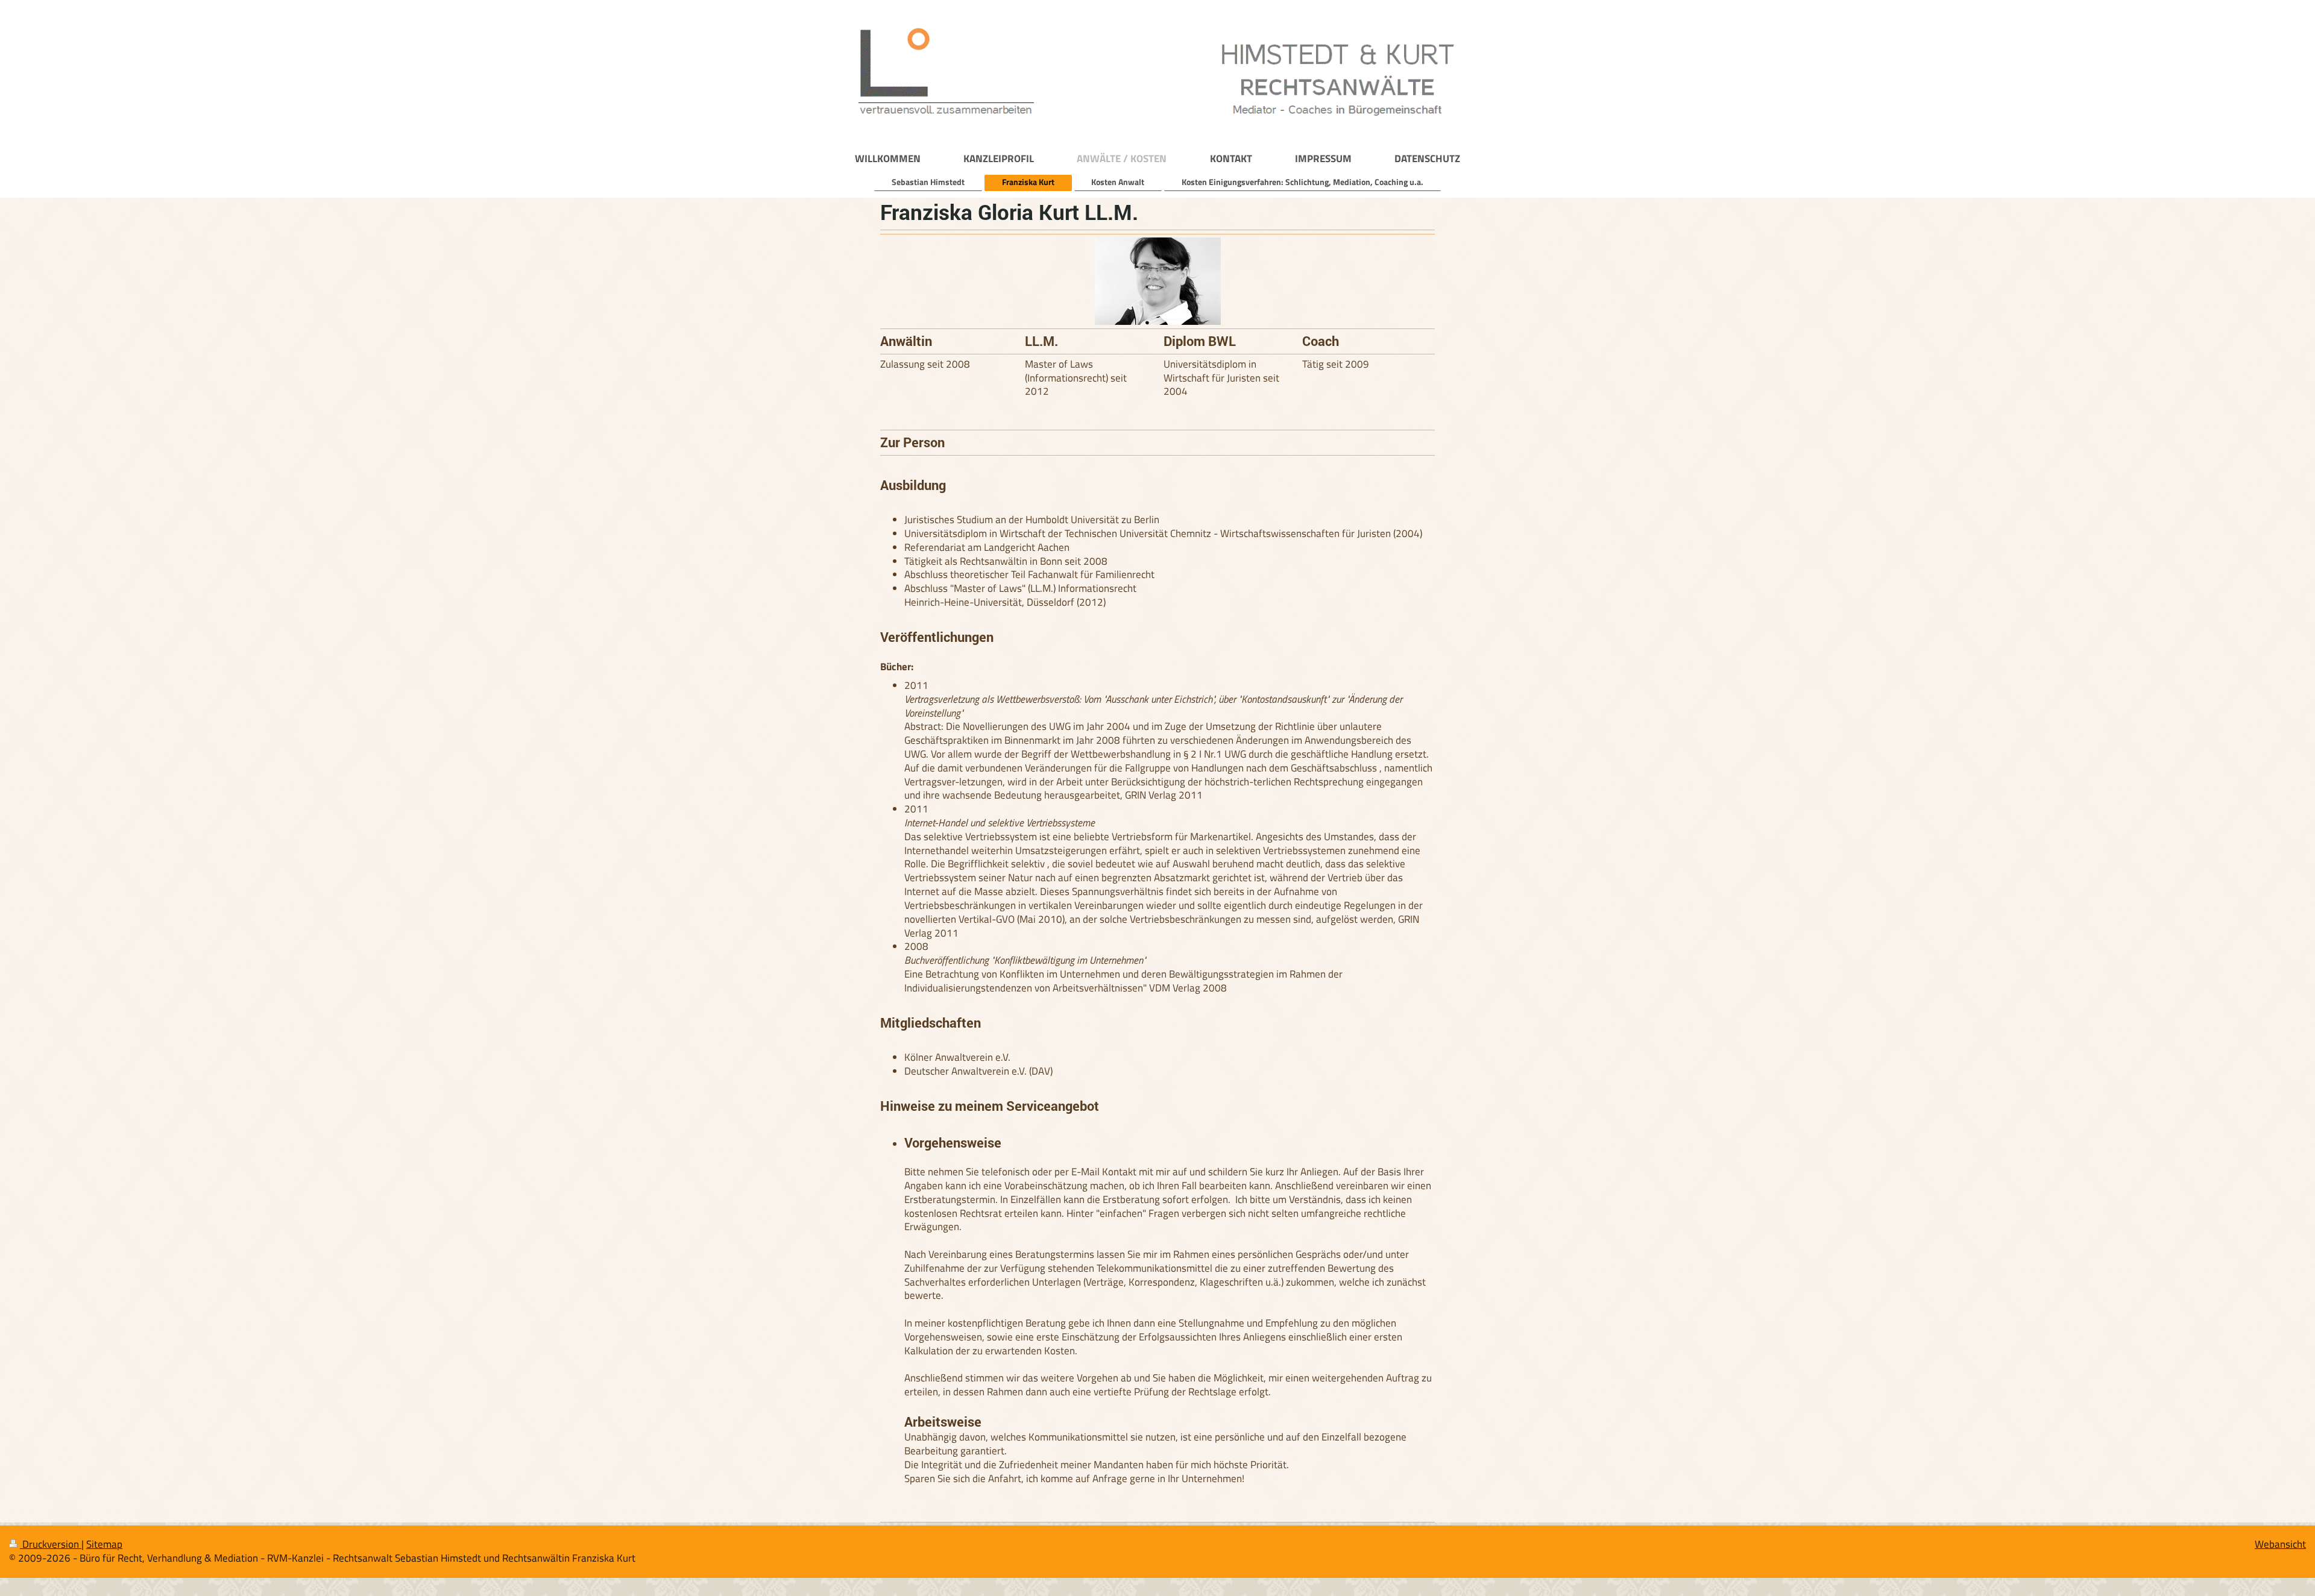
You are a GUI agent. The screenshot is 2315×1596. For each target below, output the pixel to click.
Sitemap (104, 1544)
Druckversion (51, 1544)
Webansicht (2280, 1544)
